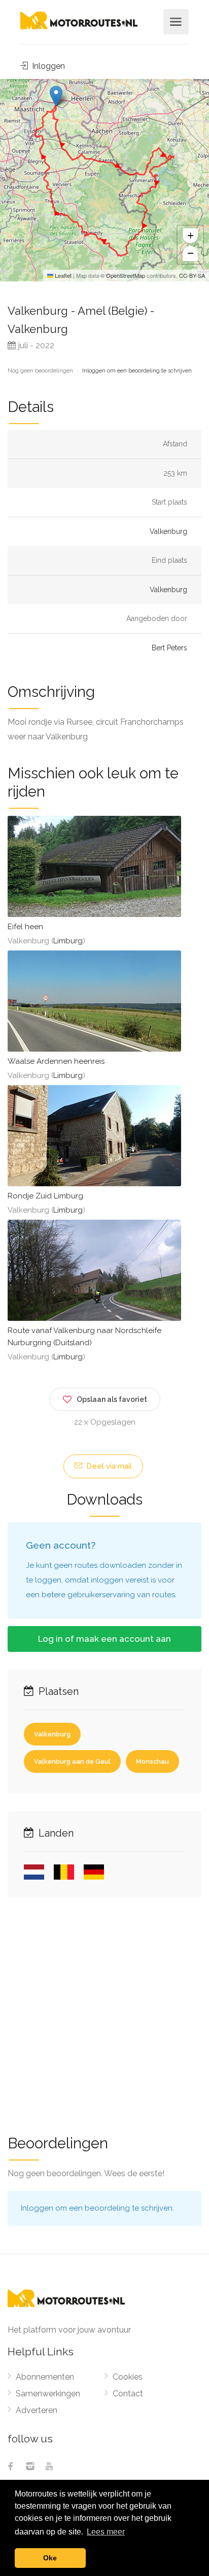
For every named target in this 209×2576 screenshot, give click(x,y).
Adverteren (37, 2410)
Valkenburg (168, 531)
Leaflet (62, 275)
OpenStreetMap (126, 275)
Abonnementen (45, 2377)
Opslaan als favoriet (112, 1399)
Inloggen (47, 66)
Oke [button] (50, 2558)
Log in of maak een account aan (104, 1639)
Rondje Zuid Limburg (45, 1196)
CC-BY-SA (192, 275)
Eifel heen (25, 927)
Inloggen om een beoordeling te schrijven (137, 371)
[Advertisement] (104, 2010)
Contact (128, 2394)
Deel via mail (108, 1466)
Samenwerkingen (48, 2394)
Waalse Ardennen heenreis (56, 1061)
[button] (56, 96)
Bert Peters (169, 648)
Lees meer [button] (106, 2532)
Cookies (128, 2377)
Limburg (68, 941)
